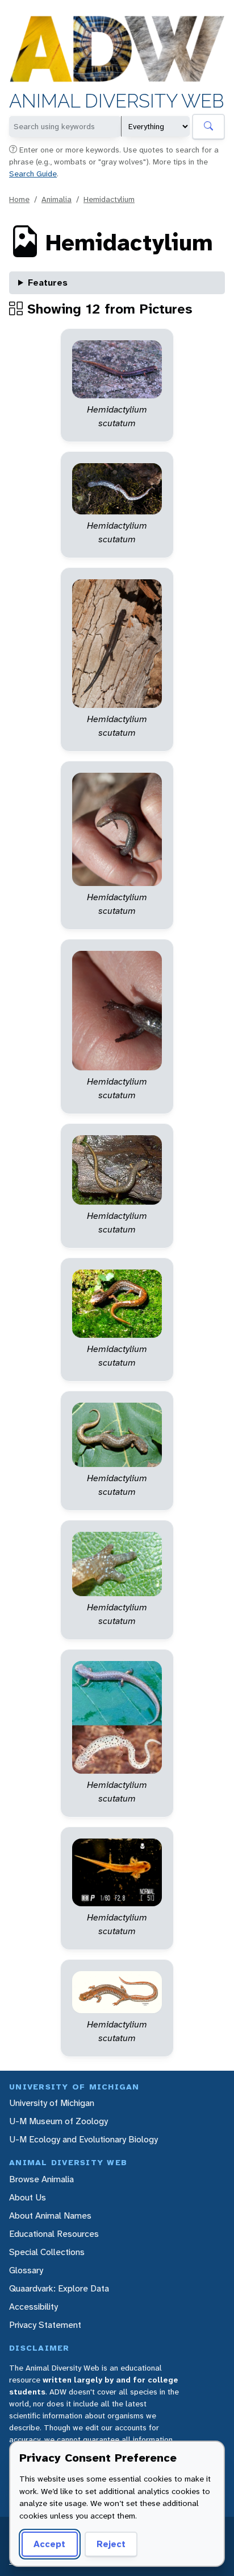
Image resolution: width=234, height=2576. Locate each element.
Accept (49, 2544)
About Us (28, 2197)
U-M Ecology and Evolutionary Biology (83, 2139)
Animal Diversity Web (117, 101)
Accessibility (34, 2307)
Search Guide (33, 174)
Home (19, 199)
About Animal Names (50, 2216)
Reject (111, 2544)
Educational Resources (54, 2234)
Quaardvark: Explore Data (59, 2288)
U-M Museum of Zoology (58, 2121)
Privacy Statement (45, 2325)
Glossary (26, 2270)
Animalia (57, 199)
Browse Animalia (41, 2179)
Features (48, 283)
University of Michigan (52, 2103)
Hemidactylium (109, 199)
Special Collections (47, 2252)
